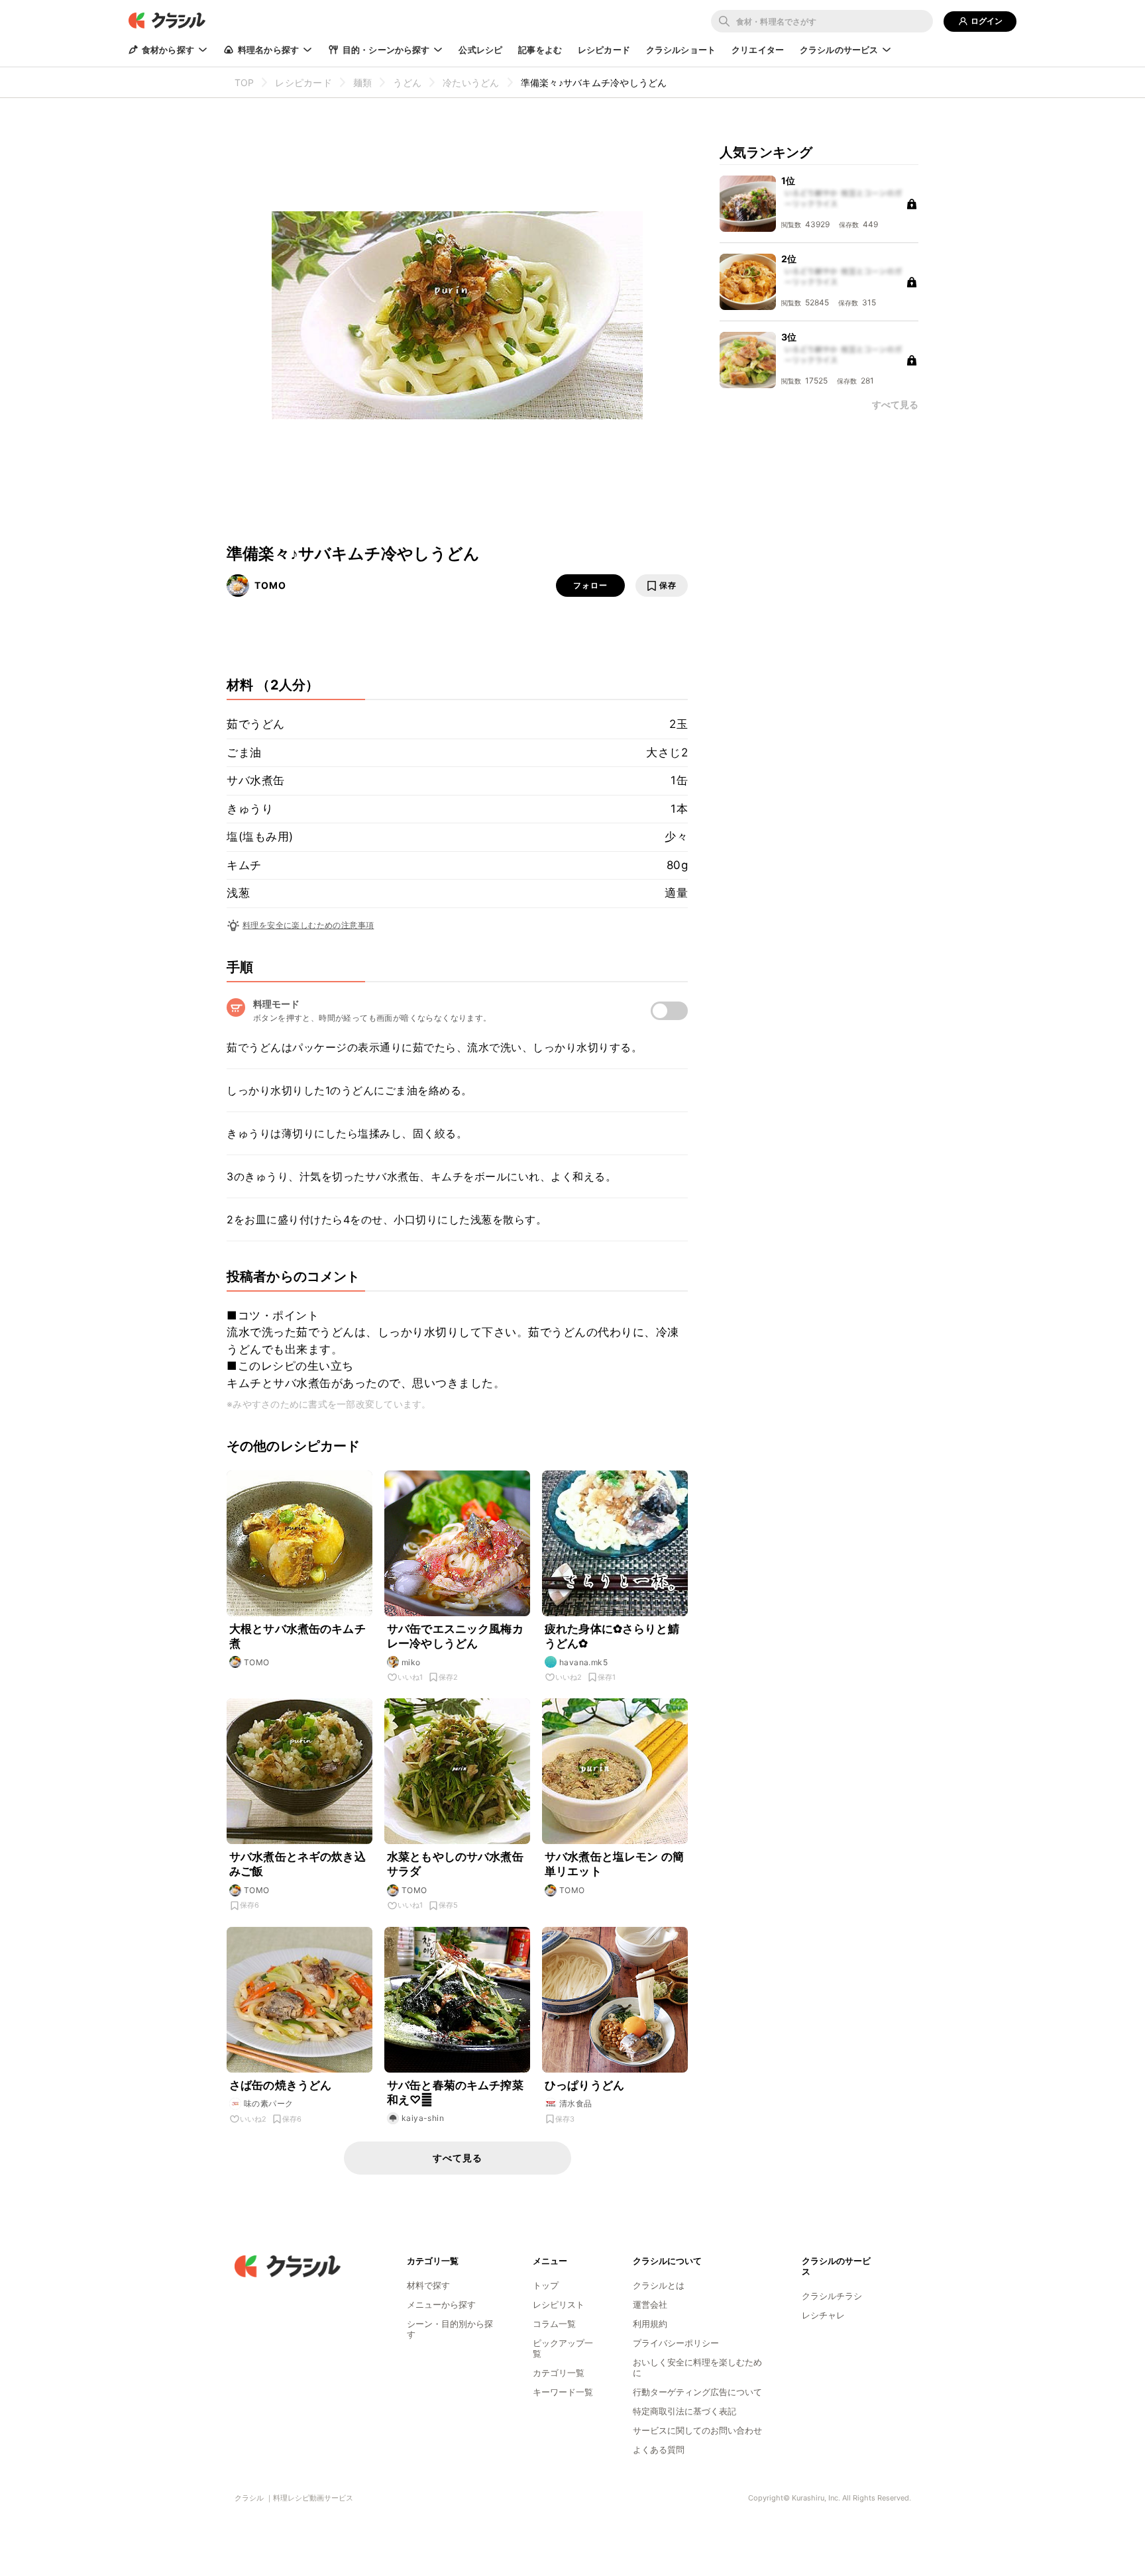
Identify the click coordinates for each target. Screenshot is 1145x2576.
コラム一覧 (554, 2324)
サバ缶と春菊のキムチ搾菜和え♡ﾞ (455, 2092)
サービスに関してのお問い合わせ (697, 2430)
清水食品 (576, 2103)
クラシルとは (659, 2285)
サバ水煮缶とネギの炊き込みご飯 (298, 1864)
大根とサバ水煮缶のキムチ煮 (298, 1636)
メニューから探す (441, 2304)
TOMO (270, 585)
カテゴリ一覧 (559, 2373)
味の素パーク (268, 2103)
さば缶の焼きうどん (280, 2085)
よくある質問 (659, 2449)
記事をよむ (540, 50)
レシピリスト (559, 2304)
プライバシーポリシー (676, 2343)
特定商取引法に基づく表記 (684, 2411)
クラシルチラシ (832, 2296)
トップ (546, 2285)
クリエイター (758, 50)
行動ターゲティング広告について (697, 2392)
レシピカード (604, 50)
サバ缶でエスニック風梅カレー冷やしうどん (455, 1636)
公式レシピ (480, 50)
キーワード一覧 (563, 2392)
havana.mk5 (583, 1662)
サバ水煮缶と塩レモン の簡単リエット (614, 1864)
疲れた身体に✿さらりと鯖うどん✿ (612, 1636)
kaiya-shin (423, 2118)
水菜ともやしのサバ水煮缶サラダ (455, 1864)
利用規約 (650, 2324)
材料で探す (428, 2285)
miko (411, 1662)
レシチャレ (823, 2315)
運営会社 (650, 2304)
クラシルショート (681, 50)
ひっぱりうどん (584, 2085)
